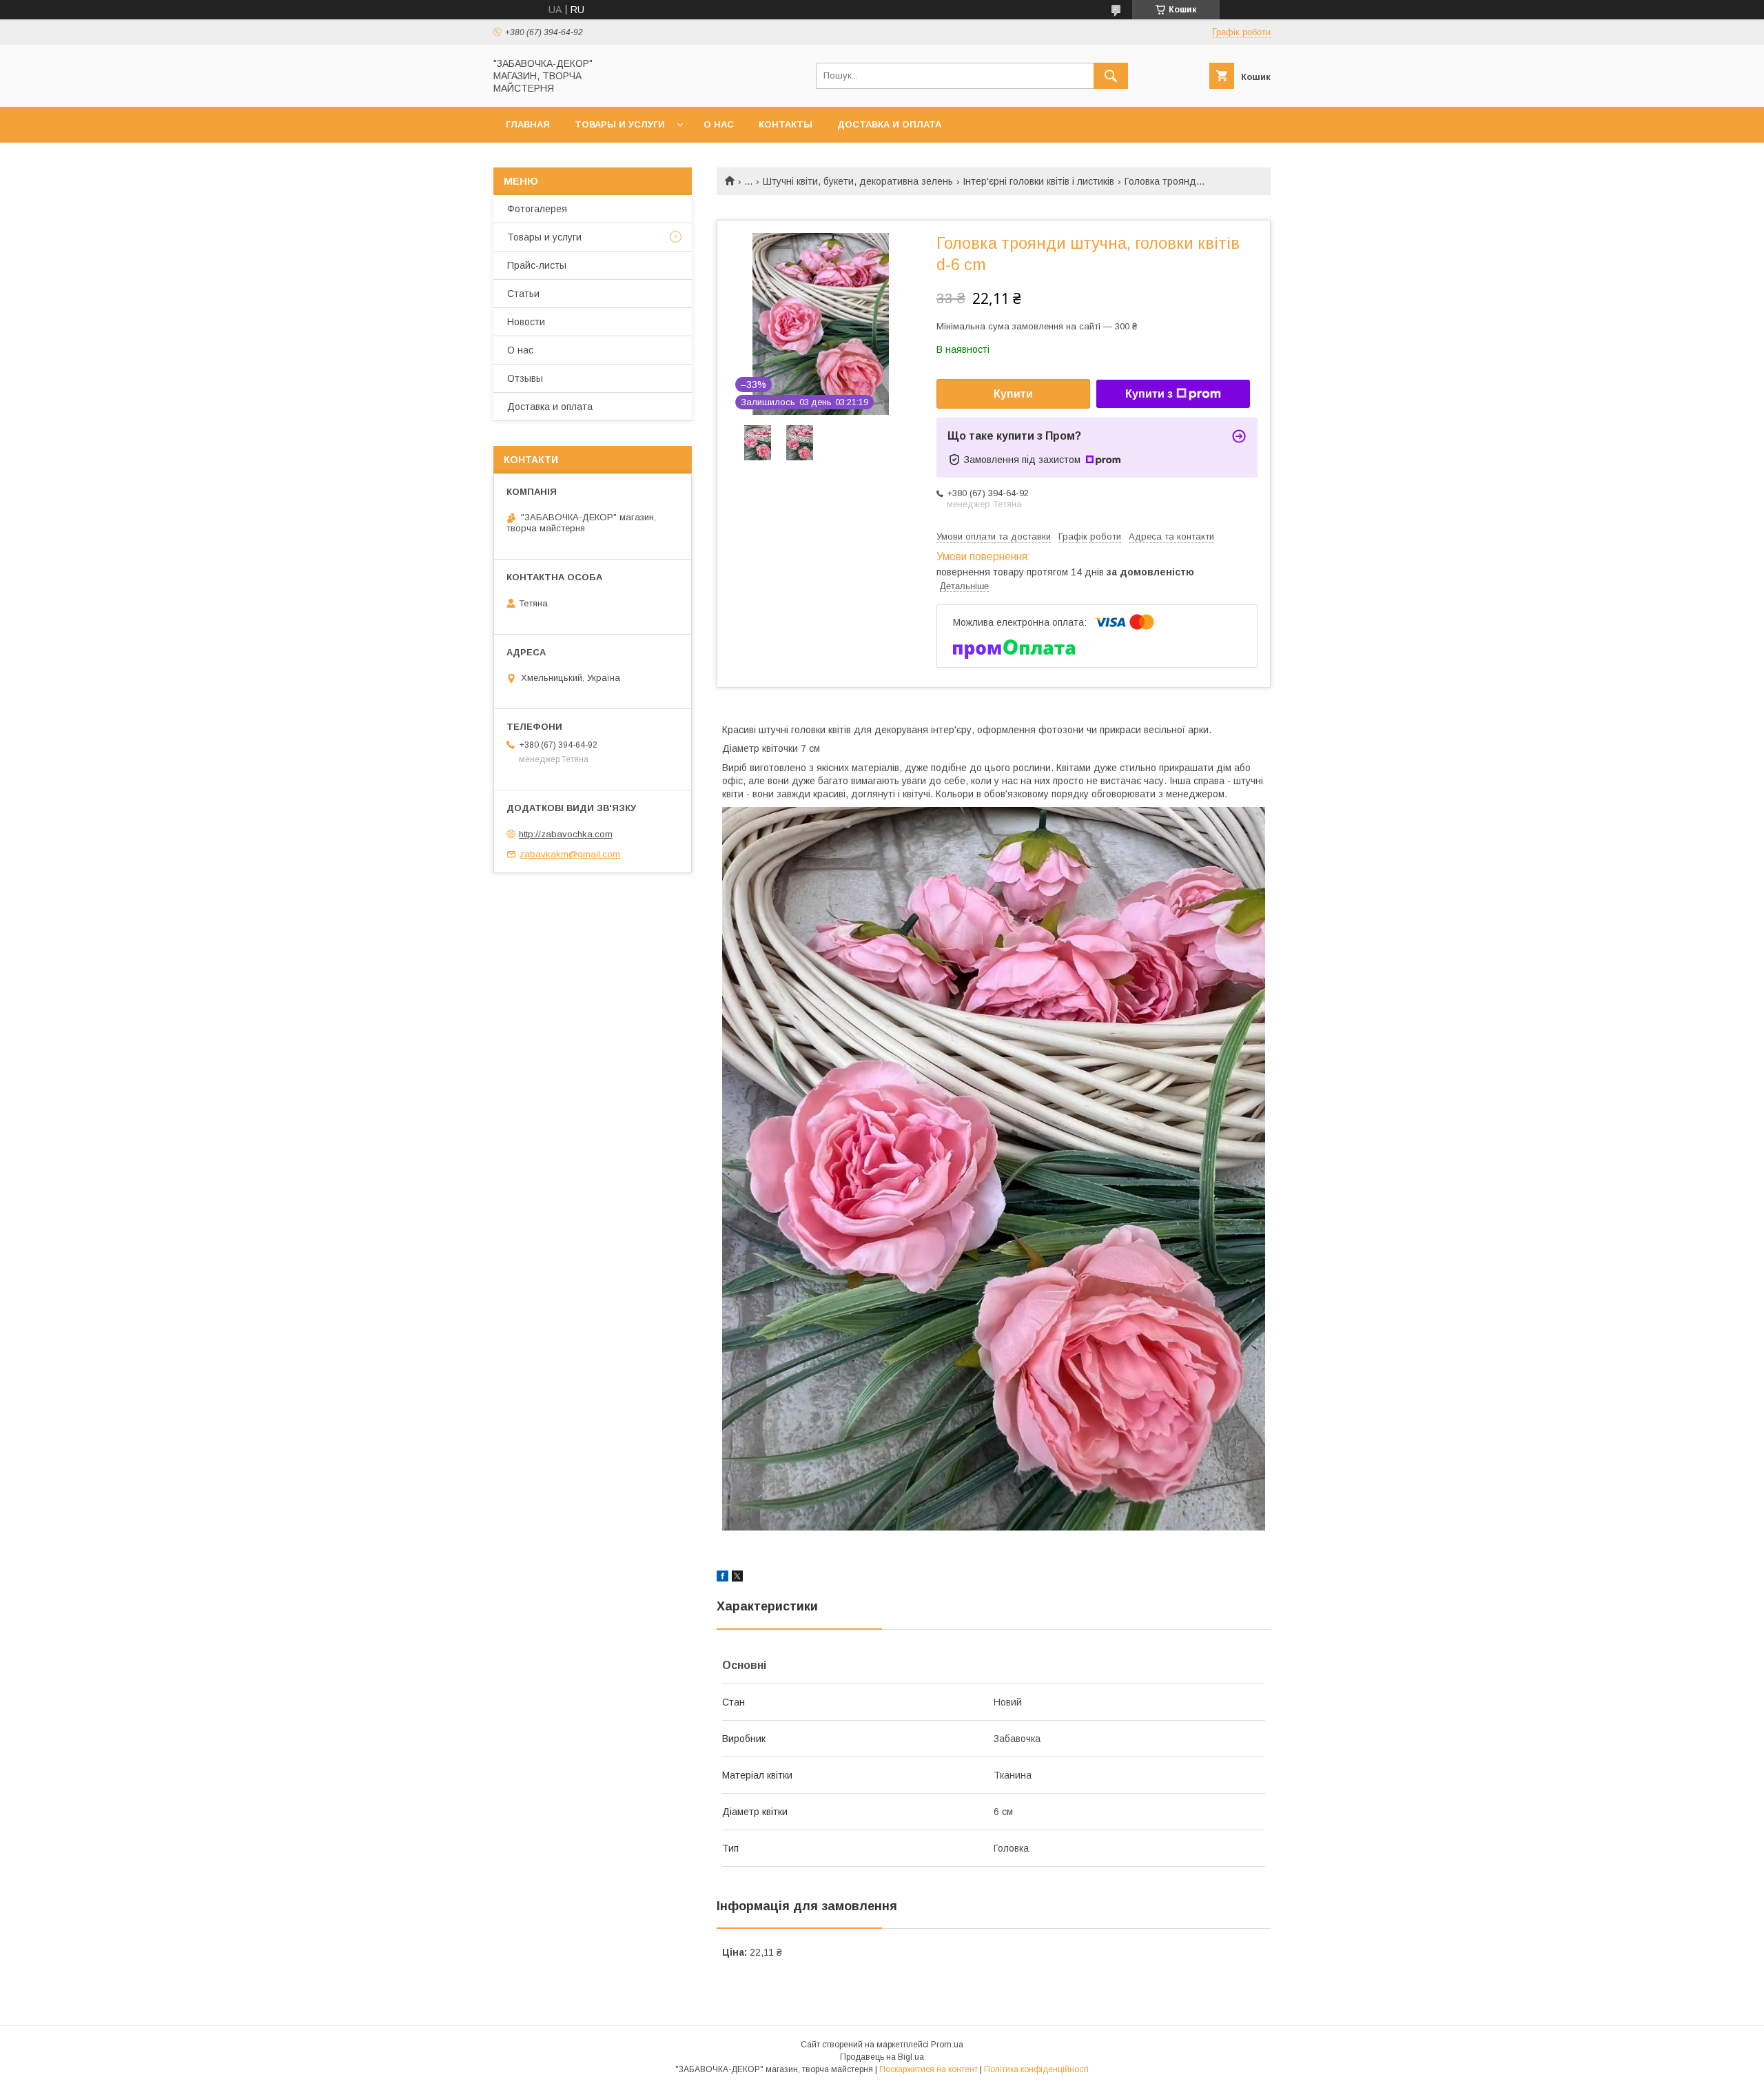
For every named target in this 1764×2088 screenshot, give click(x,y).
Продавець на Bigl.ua (882, 2057)
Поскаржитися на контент (929, 2069)
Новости (526, 322)
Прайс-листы (537, 265)
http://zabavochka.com (566, 834)
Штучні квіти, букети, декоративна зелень (858, 181)
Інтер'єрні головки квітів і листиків (1038, 181)
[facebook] (722, 1578)
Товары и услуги (620, 124)
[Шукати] (1111, 76)
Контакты (786, 124)
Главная (528, 124)
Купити (1013, 394)
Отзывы (525, 378)
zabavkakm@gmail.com (570, 854)
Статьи (523, 294)
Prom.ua (947, 2045)
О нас (719, 124)
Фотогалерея (537, 209)
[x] (737, 1578)
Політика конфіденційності (1036, 2069)
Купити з (1149, 394)
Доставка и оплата (889, 124)
